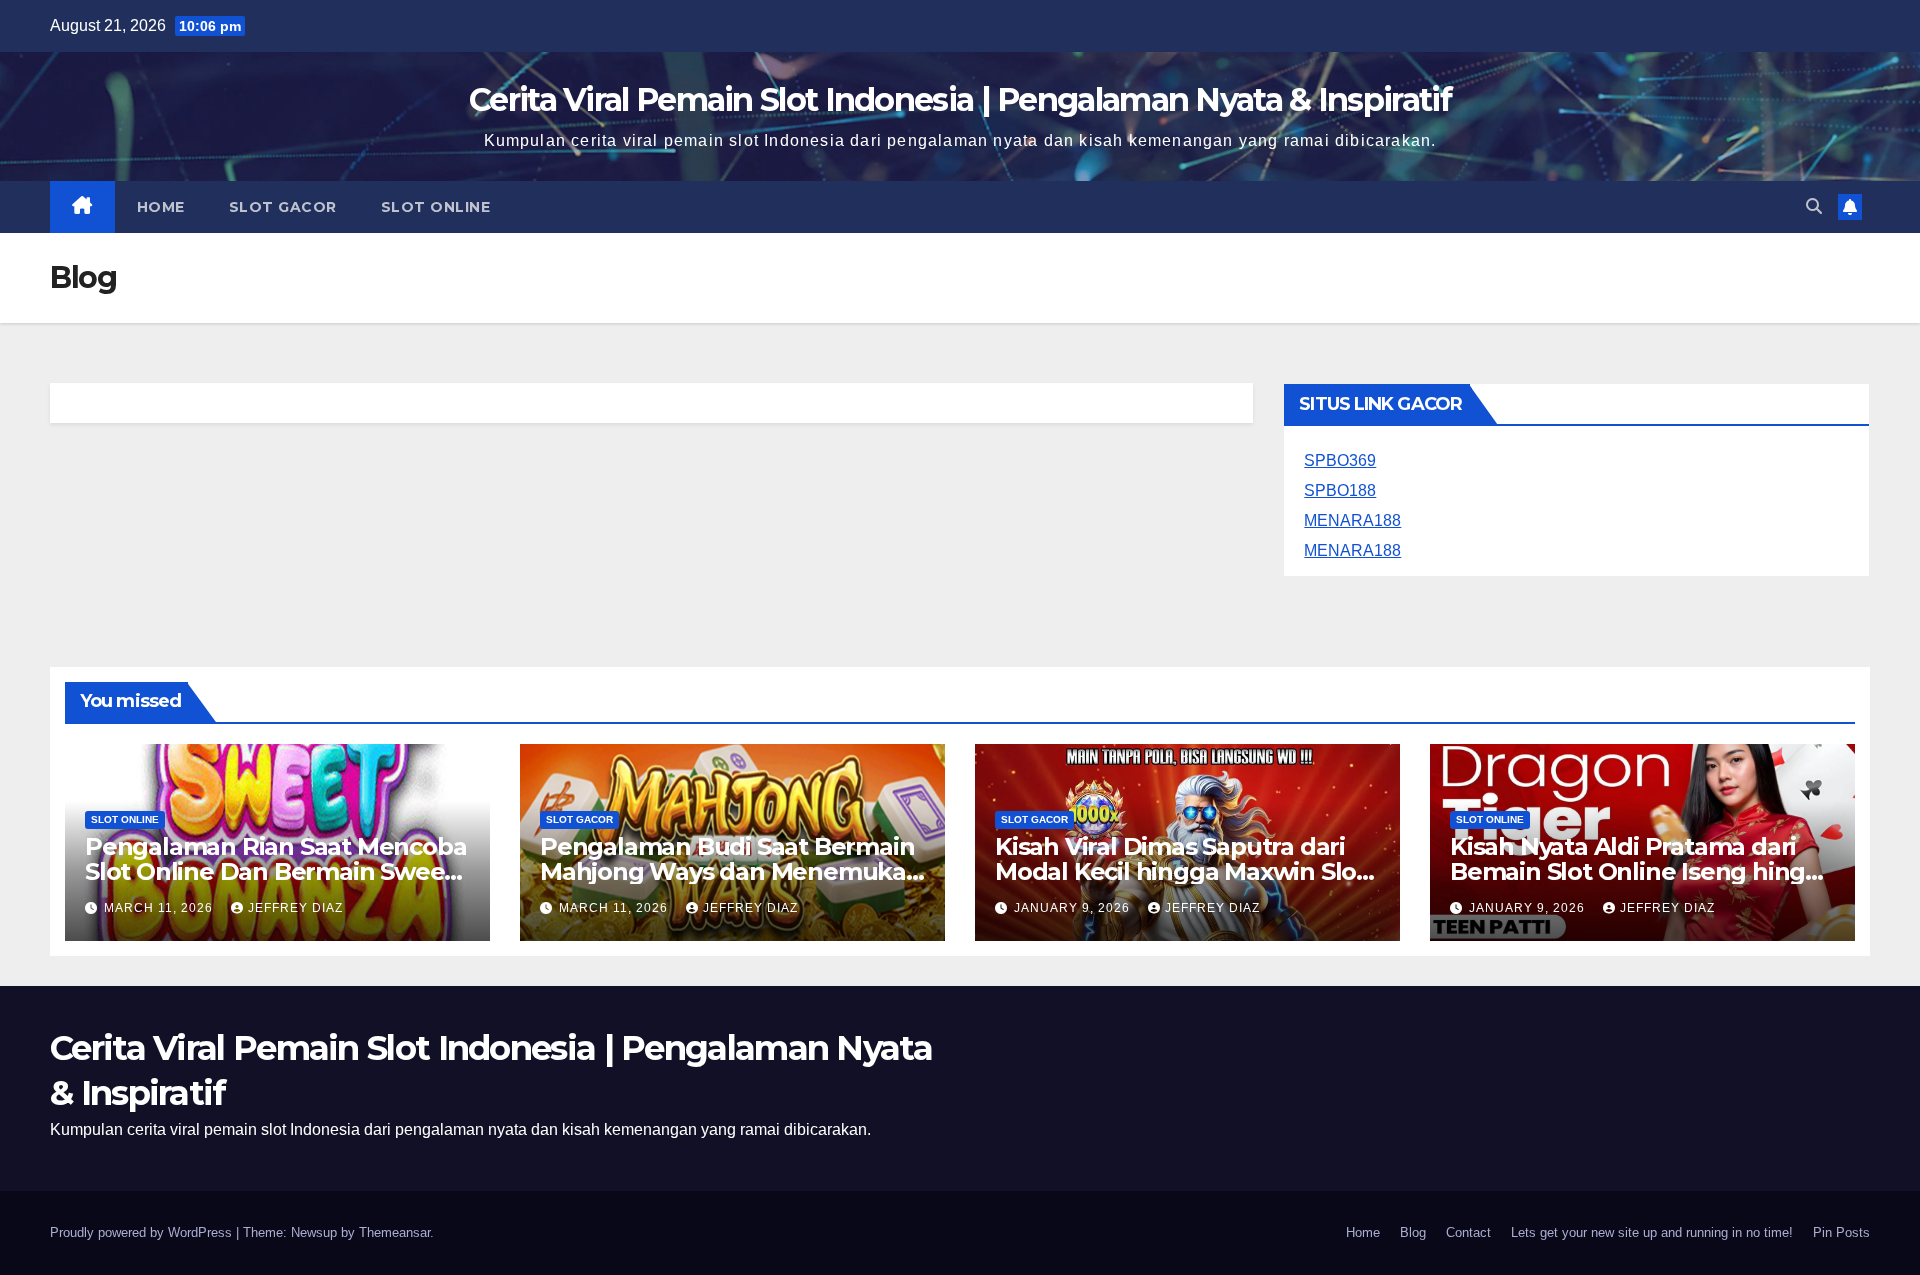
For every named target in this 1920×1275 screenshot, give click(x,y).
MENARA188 (1352, 520)
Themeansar (394, 1232)
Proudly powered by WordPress (143, 1232)
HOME (161, 207)
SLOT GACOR (283, 207)
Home (1363, 1232)
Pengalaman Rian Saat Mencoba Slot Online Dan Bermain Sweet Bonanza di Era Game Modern (275, 871)
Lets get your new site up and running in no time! (1652, 1232)
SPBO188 (1340, 490)
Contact (1468, 1232)
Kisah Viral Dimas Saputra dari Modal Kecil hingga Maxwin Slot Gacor (1180, 871)
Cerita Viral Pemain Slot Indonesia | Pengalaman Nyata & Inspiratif (960, 99)
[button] (1814, 206)
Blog (1413, 1232)
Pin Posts (1841, 1232)
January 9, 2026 (1074, 908)
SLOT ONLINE (436, 207)
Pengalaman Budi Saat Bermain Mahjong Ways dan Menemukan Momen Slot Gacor (731, 871)
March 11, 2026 (160, 908)
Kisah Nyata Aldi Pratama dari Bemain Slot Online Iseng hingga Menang (1642, 871)
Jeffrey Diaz (295, 908)
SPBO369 (1340, 460)
